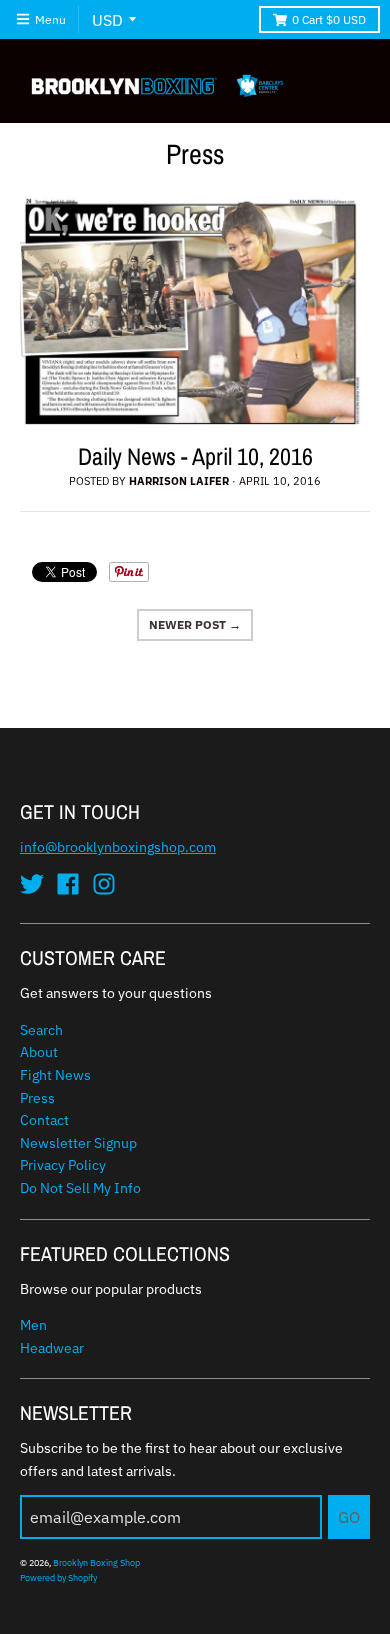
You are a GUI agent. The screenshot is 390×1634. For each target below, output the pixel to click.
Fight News (55, 1075)
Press (37, 1098)
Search (41, 1030)
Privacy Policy (63, 1165)
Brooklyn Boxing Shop (96, 1562)
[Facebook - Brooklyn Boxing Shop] (68, 884)
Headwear (52, 1348)
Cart (329, 19)
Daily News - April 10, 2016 (195, 456)
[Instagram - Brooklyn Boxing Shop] (104, 884)
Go (349, 1517)
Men (33, 1325)
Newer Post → (195, 624)
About (39, 1052)
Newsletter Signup (78, 1143)
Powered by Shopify (58, 1577)
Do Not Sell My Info (80, 1188)
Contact (44, 1120)
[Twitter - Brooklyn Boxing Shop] (32, 884)
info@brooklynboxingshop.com (118, 847)
